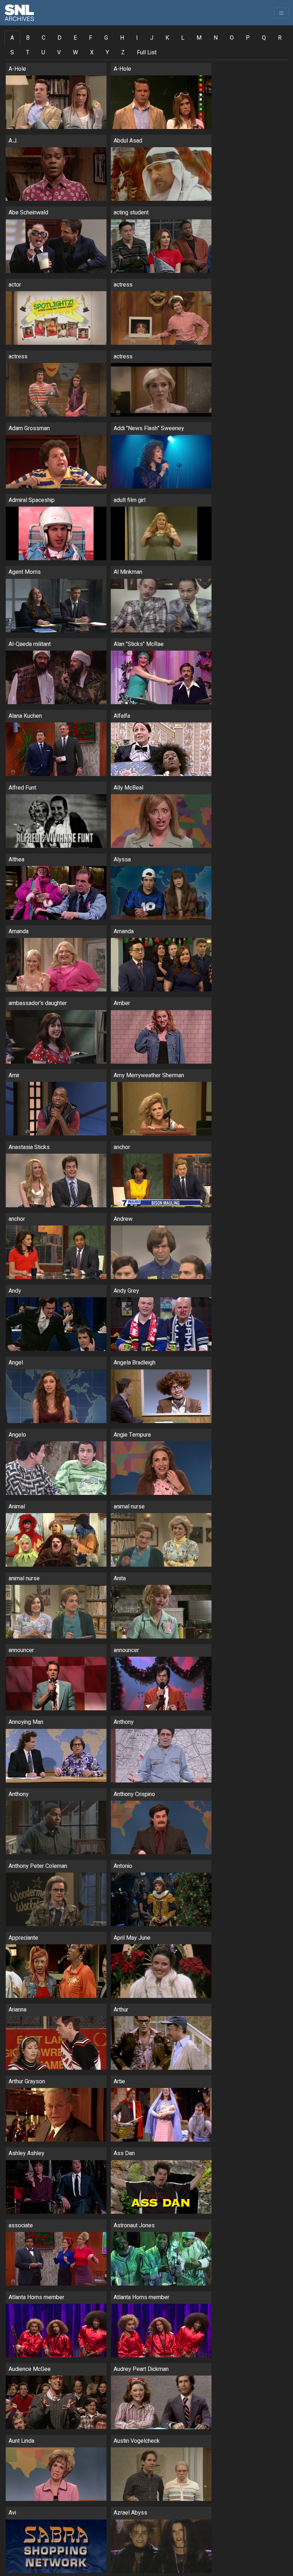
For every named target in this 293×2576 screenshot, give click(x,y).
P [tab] (248, 38)
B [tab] (28, 38)
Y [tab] (107, 53)
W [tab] (75, 53)
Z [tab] (123, 53)
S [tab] (12, 53)
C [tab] (44, 38)
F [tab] (91, 38)
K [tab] (167, 38)
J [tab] (152, 38)
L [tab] (183, 38)
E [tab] (75, 38)
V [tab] (59, 53)
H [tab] (122, 38)
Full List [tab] (147, 53)
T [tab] (28, 53)
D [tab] (59, 38)
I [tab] (137, 38)
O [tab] (232, 38)
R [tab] (280, 38)
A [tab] (12, 38)
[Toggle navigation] (281, 13)
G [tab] (106, 38)
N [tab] (216, 38)
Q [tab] (264, 38)
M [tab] (199, 38)
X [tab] (92, 53)
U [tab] (43, 53)
